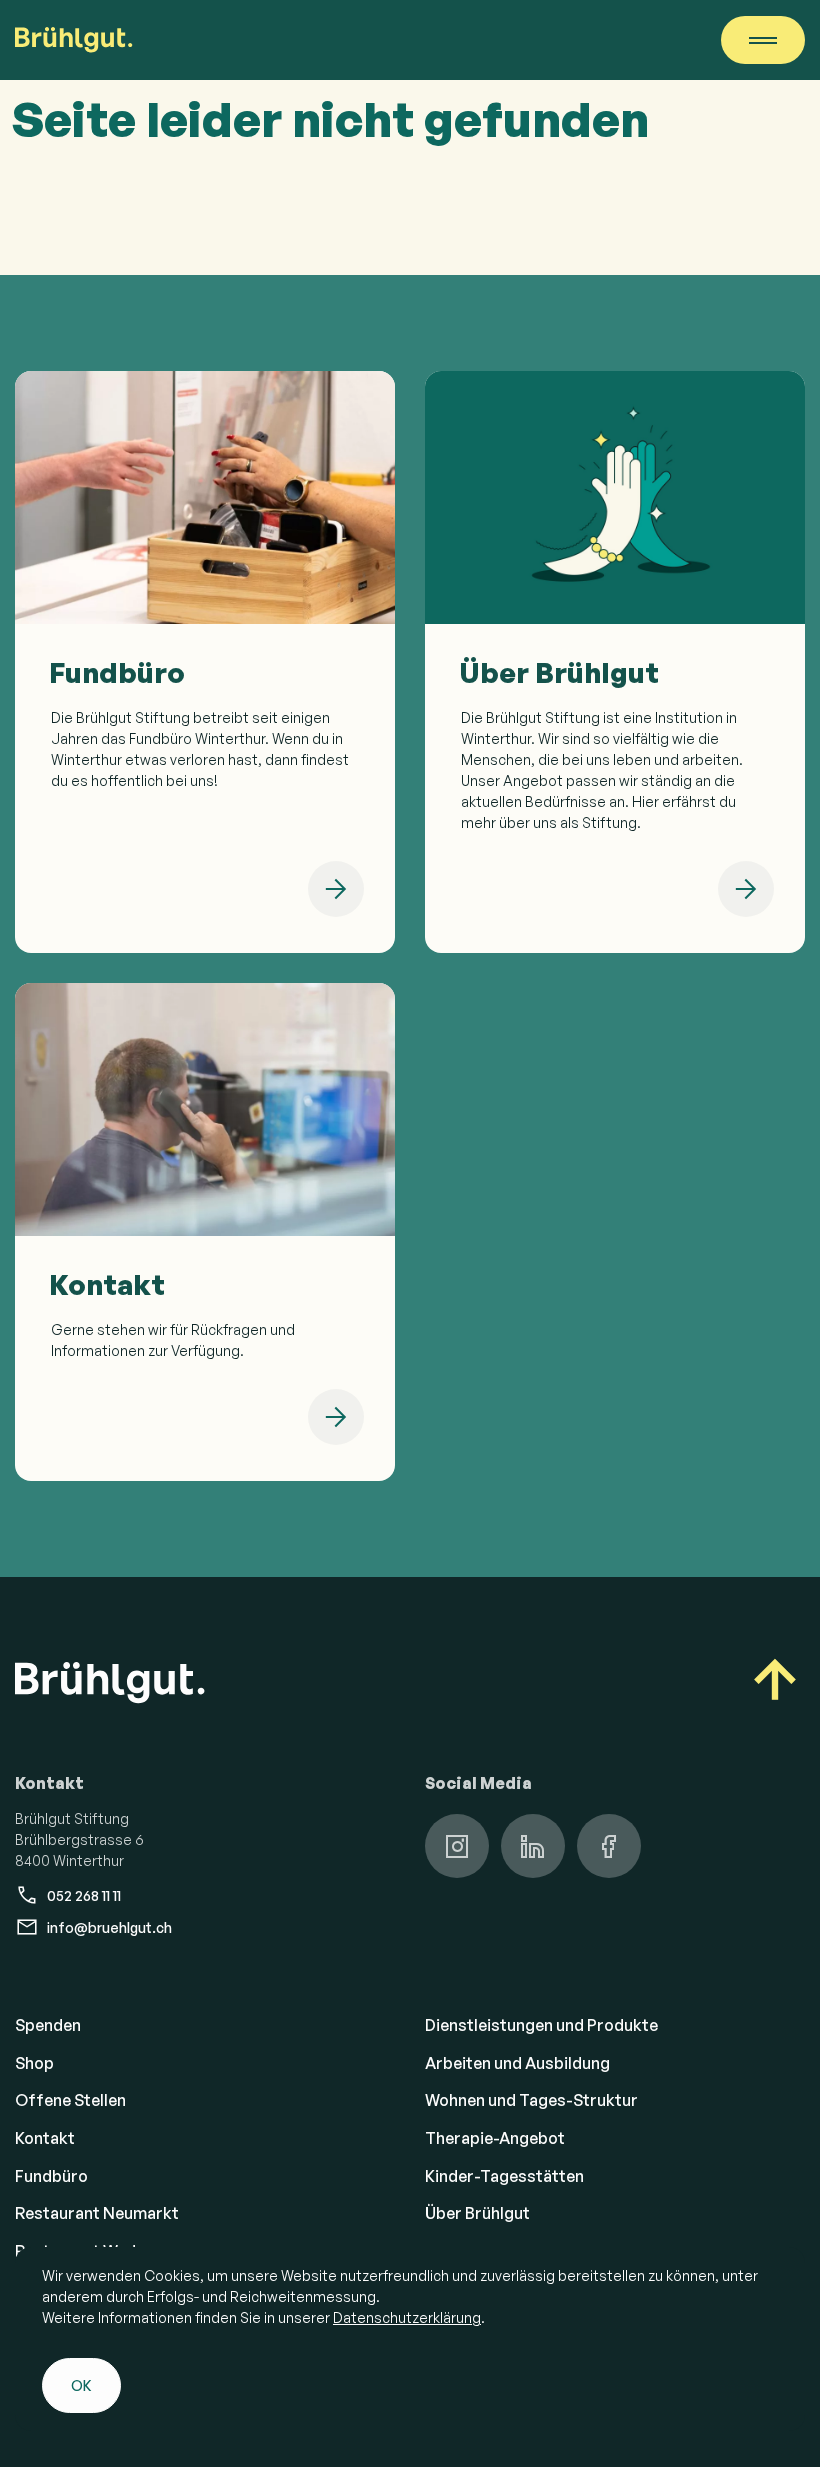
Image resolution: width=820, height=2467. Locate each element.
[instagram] (457, 1846)
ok (81, 2385)
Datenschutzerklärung (407, 2317)
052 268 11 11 (84, 1895)
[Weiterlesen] (336, 889)
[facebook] (609, 1846)
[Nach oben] (775, 1683)
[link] (205, 662)
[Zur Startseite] (74, 40)
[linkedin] (533, 1846)
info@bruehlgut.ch (109, 1927)
